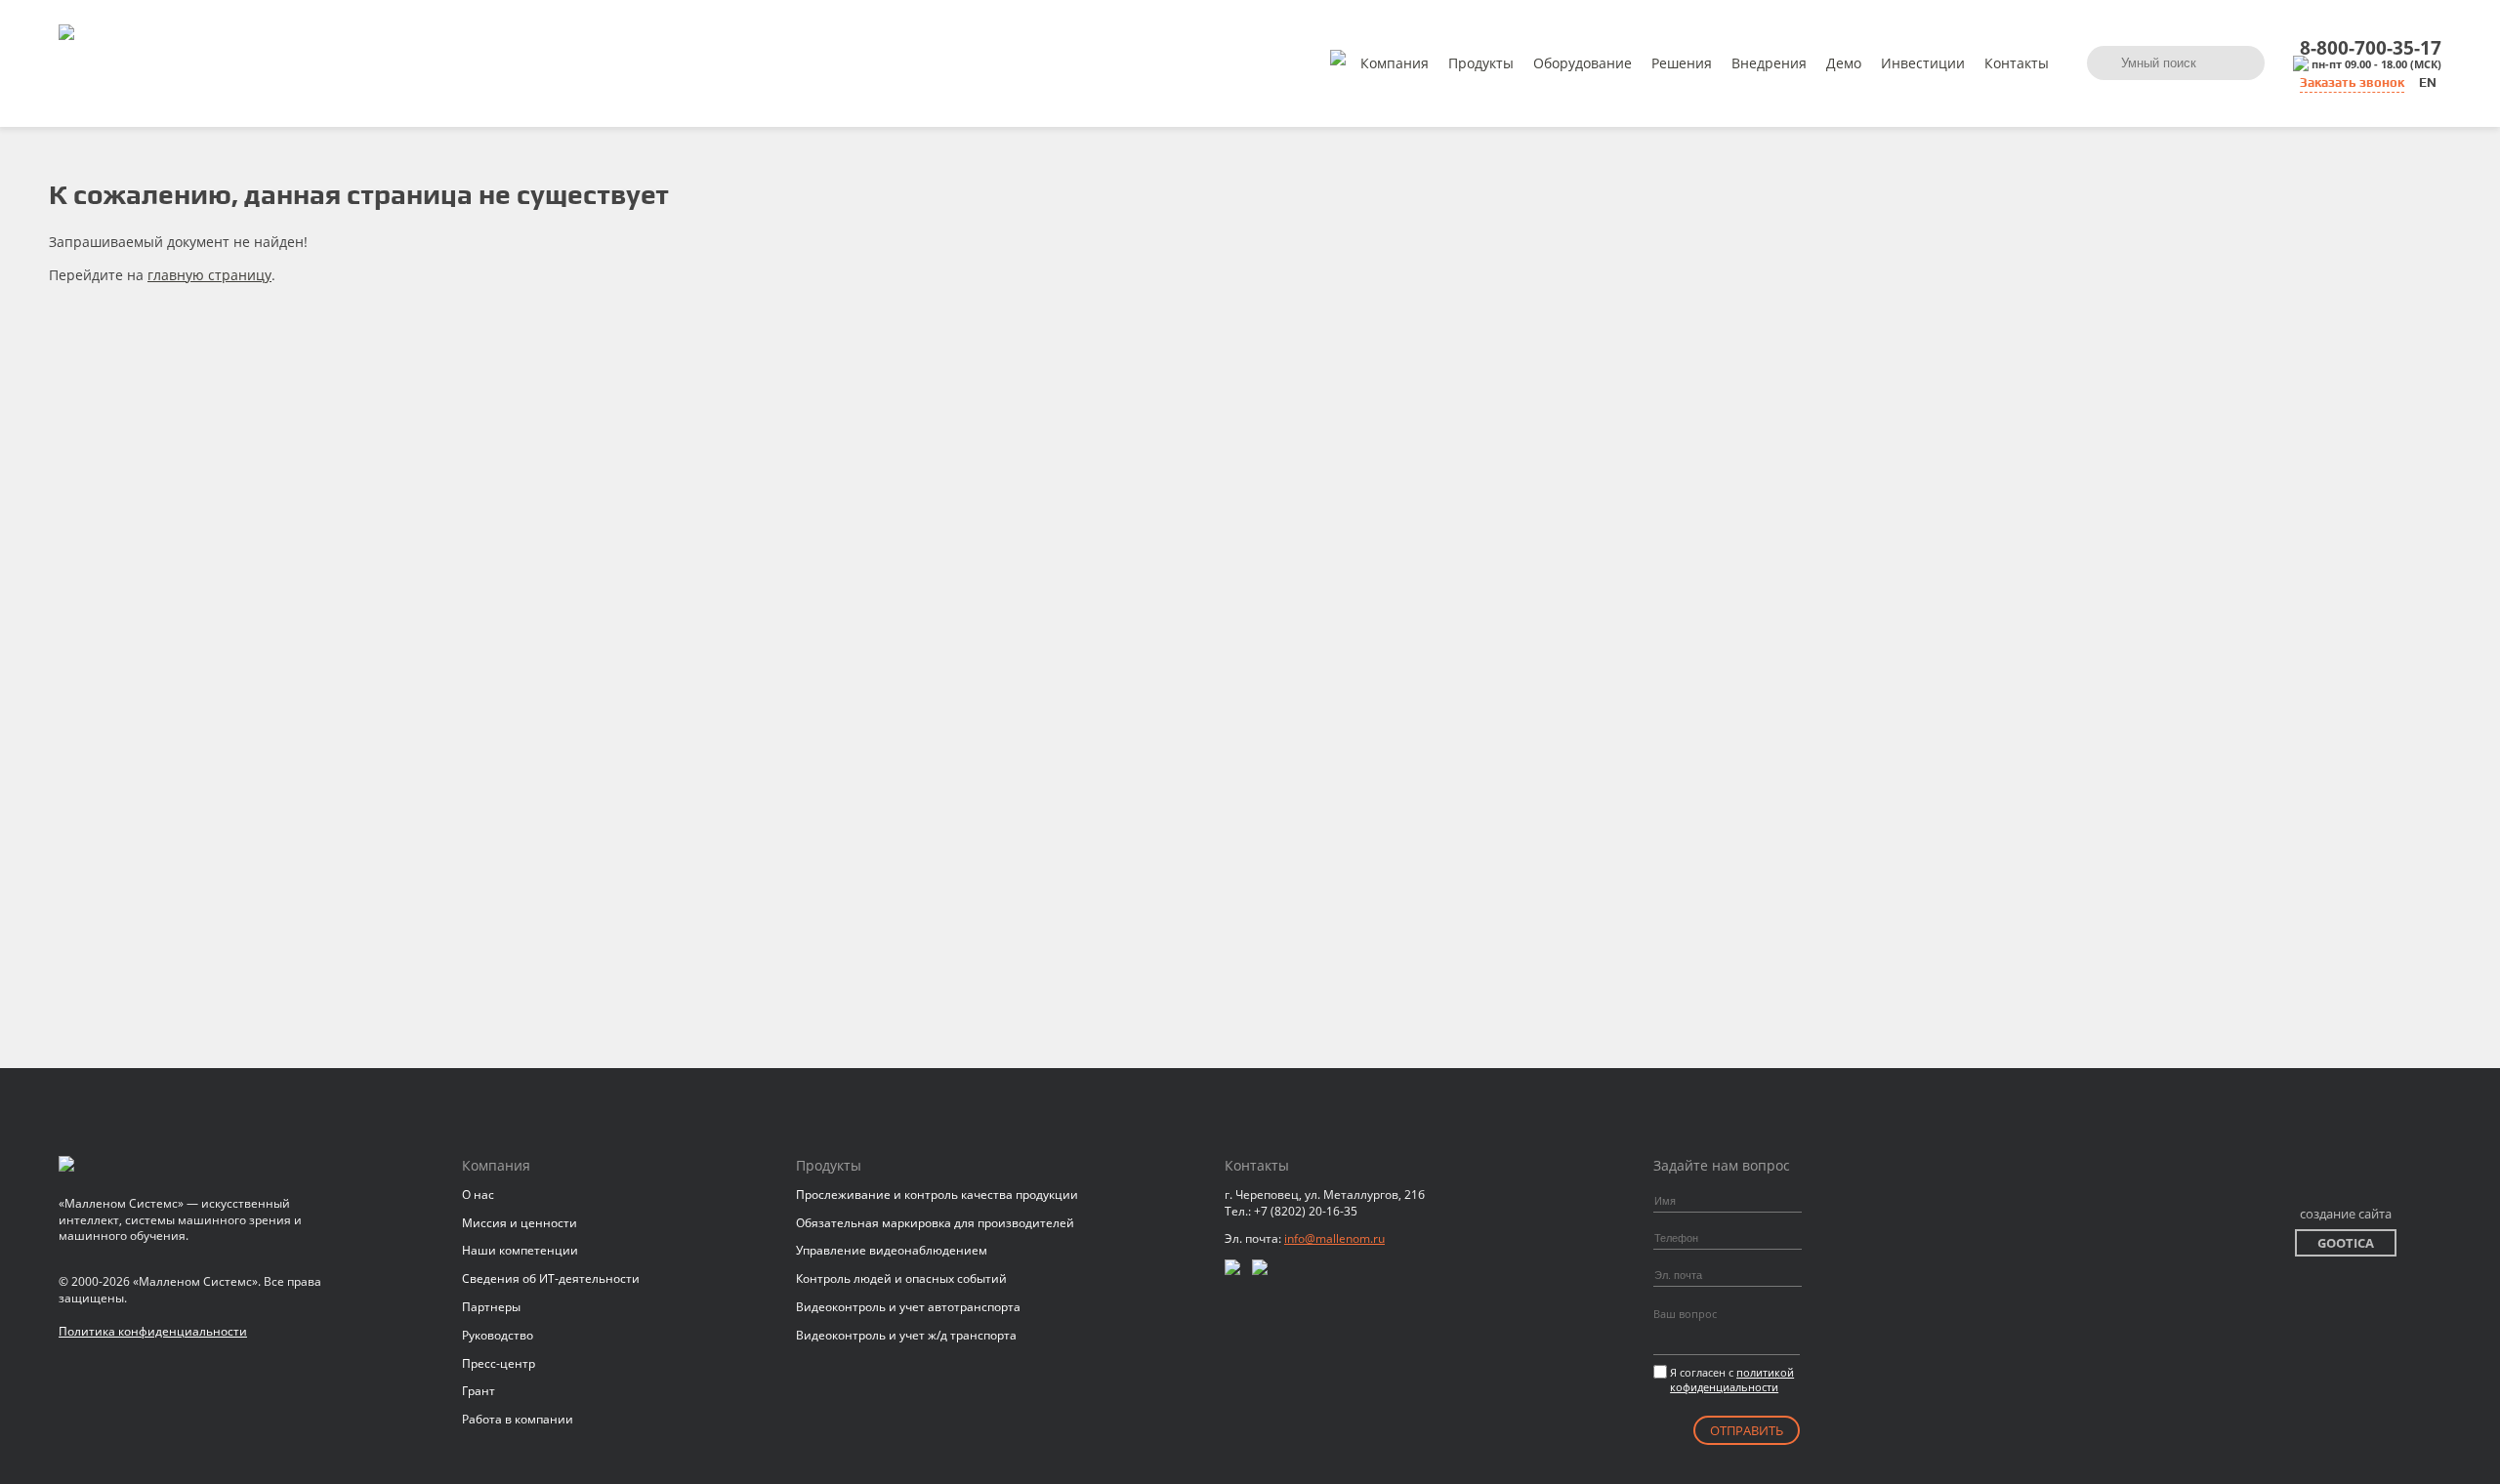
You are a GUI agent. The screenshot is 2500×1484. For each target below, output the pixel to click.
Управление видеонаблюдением (892, 1250)
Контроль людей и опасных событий (901, 1278)
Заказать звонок (2352, 82)
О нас (478, 1195)
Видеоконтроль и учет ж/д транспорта (906, 1335)
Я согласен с (1732, 1380)
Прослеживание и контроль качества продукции (937, 1195)
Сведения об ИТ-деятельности (551, 1278)
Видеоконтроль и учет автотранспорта (908, 1307)
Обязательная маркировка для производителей (935, 1223)
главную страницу (209, 275)
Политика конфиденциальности (153, 1331)
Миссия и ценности (520, 1223)
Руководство (498, 1335)
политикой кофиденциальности (1732, 1380)
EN (2428, 82)
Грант (479, 1391)
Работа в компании (518, 1419)
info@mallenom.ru (1334, 1238)
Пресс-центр (499, 1363)
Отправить (1747, 1430)
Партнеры (491, 1307)
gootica (2346, 1243)
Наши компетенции (520, 1250)
